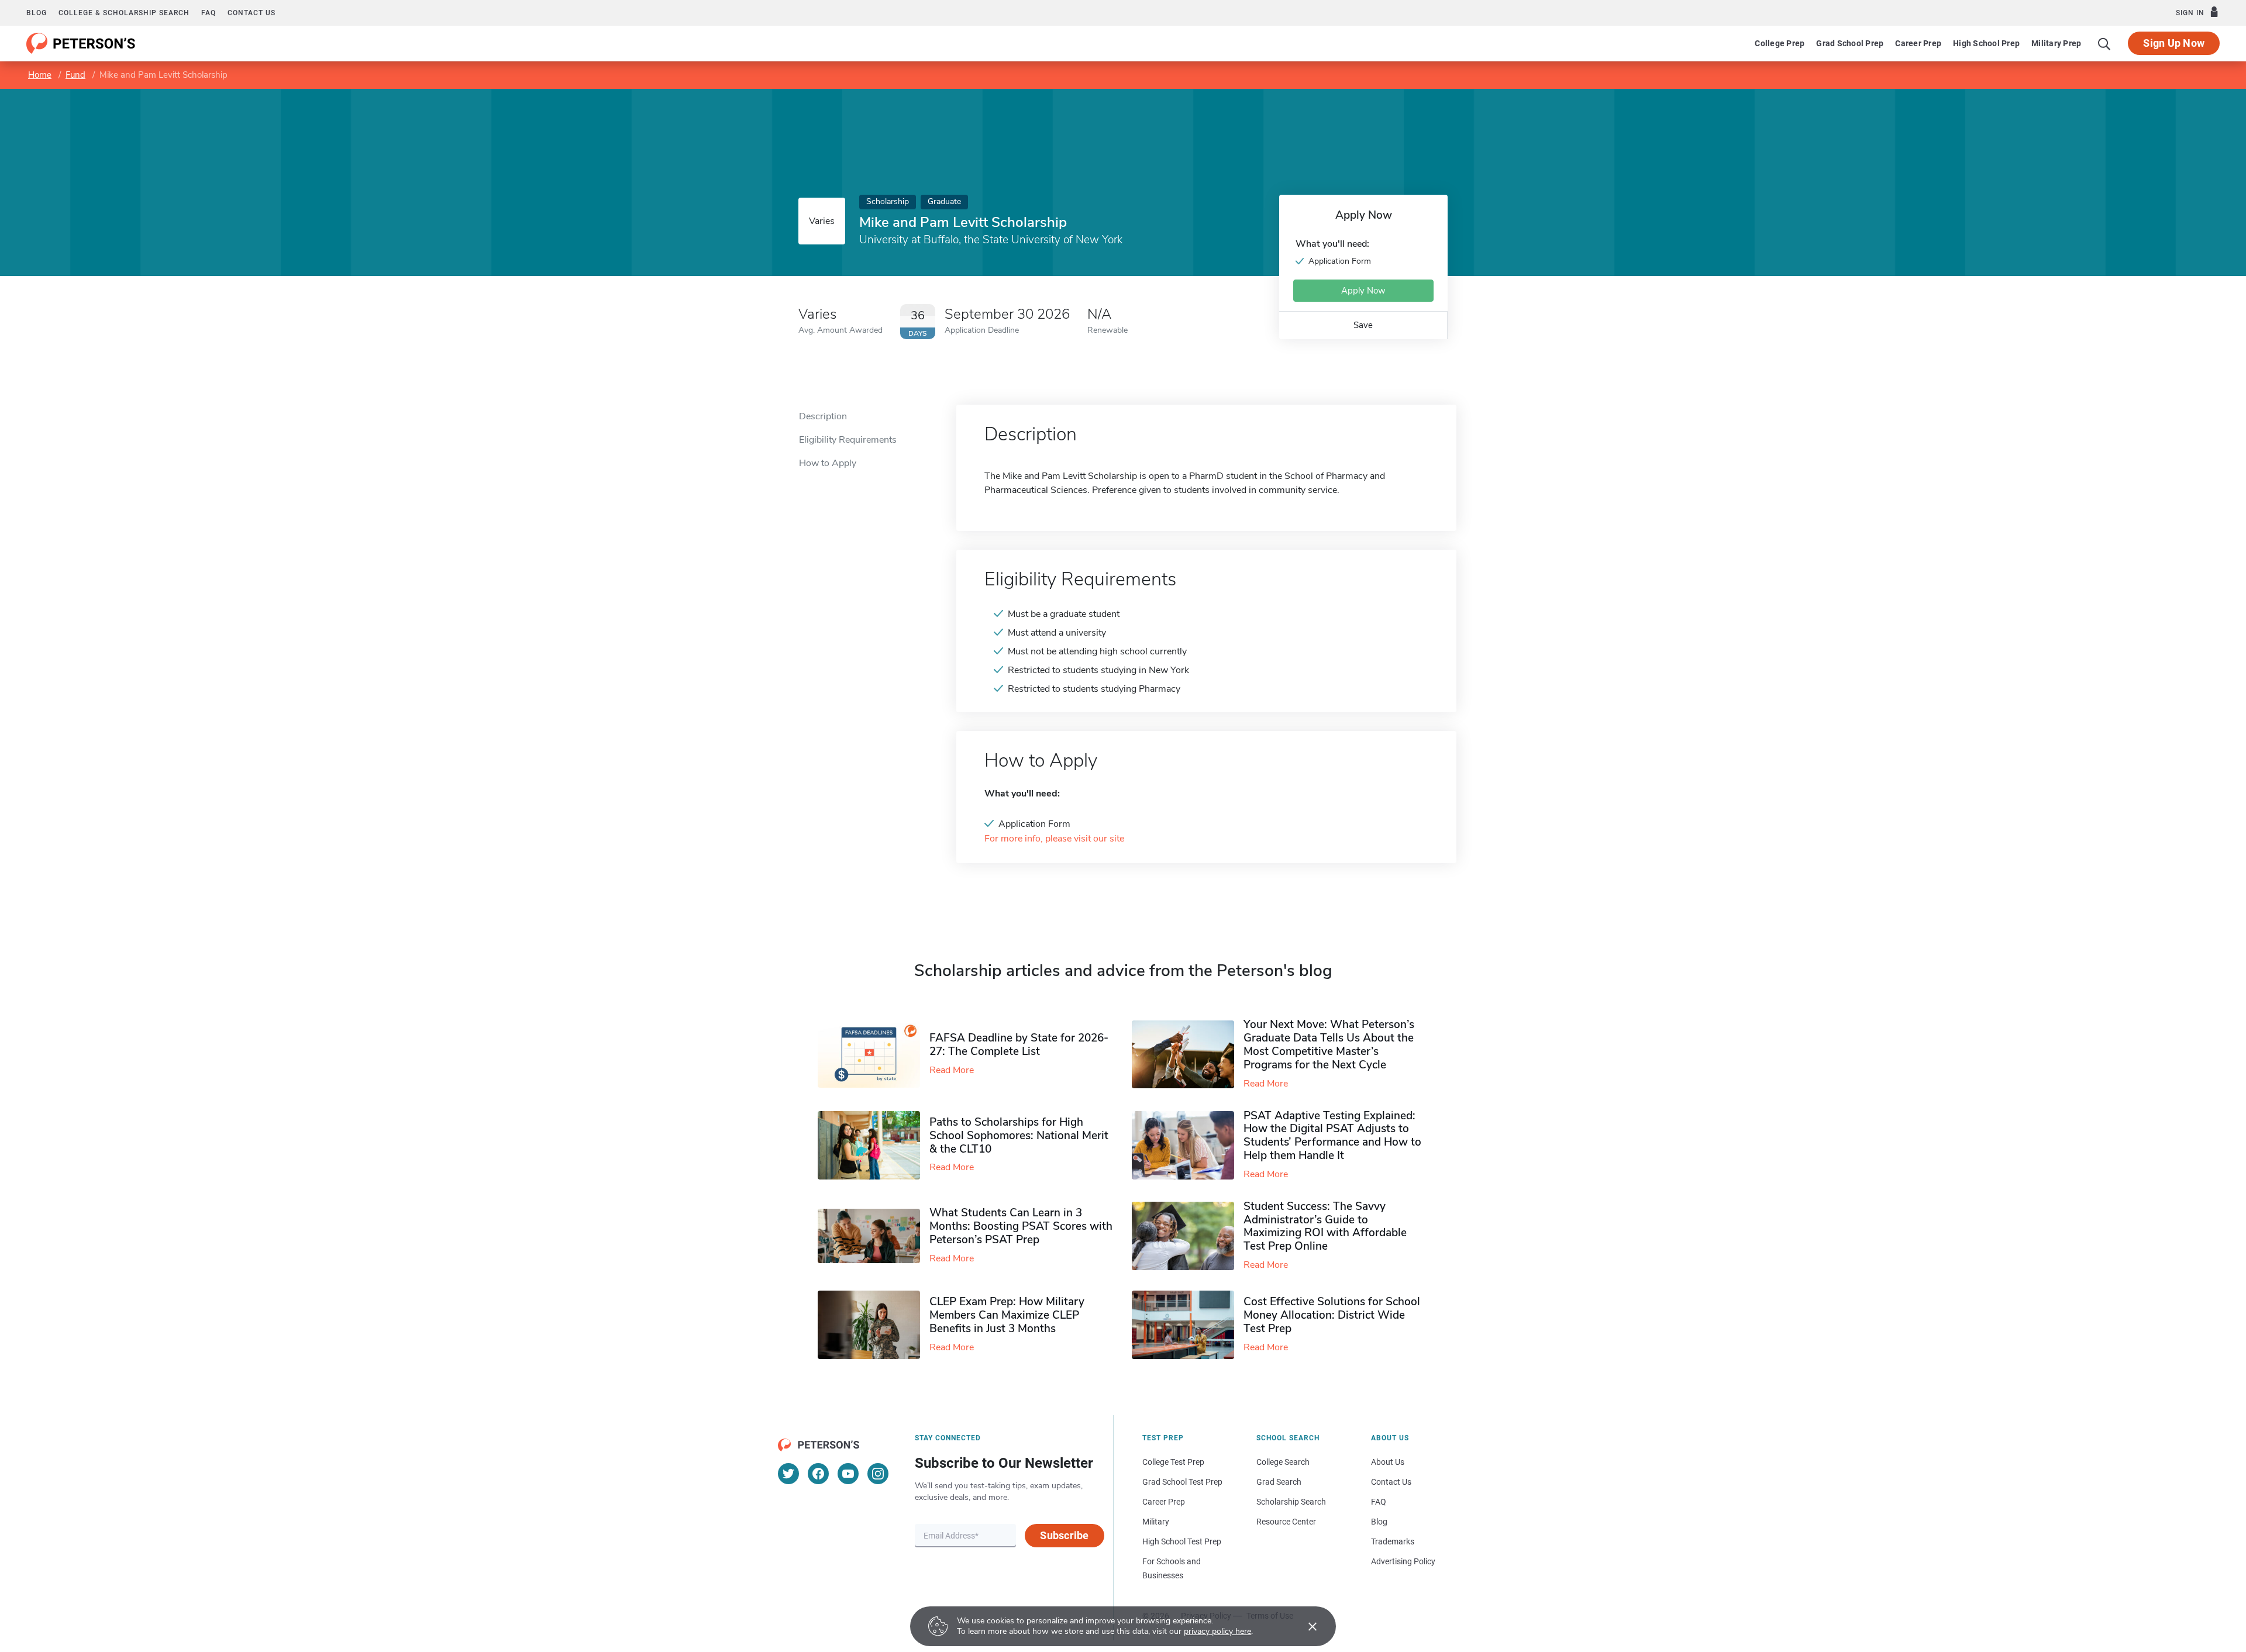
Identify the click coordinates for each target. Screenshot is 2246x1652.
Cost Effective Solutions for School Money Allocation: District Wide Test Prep (1332, 1315)
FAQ (209, 13)
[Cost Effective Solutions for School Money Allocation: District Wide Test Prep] (1188, 1325)
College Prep (1780, 43)
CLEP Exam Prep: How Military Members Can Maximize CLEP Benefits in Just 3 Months (1007, 1315)
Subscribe (1064, 1535)
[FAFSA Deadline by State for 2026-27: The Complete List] (874, 1054)
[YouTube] (848, 1474)
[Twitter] (788, 1474)
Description (823, 416)
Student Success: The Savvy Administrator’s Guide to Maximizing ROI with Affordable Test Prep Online (1325, 1226)
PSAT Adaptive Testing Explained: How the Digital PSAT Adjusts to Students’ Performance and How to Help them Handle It (1332, 1136)
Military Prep (2056, 43)
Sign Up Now (2174, 43)
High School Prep (1986, 43)
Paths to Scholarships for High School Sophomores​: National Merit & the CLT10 (1019, 1136)
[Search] (2104, 43)
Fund (75, 75)
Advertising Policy (1403, 1561)
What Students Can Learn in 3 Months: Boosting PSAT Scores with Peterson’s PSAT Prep (1021, 1226)
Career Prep (1918, 43)
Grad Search (1279, 1482)
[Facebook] (818, 1474)
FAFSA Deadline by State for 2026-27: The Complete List (1019, 1045)
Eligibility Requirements (848, 440)
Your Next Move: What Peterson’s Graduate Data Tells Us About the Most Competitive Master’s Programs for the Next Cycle (1329, 1044)
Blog (37, 13)
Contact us (252, 13)
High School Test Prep (1182, 1541)
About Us (1388, 1462)
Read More (952, 1070)
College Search (1283, 1462)
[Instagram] (878, 1474)
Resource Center (1286, 1522)
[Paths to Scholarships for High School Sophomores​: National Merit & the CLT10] (874, 1145)
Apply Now (1363, 291)
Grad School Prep (1850, 43)
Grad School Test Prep (1182, 1482)
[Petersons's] (81, 43)
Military (1156, 1522)
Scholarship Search (1291, 1502)
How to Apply (828, 463)
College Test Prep (1173, 1462)
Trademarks (1393, 1541)
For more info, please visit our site (1054, 839)
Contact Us (1391, 1482)
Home (40, 75)
